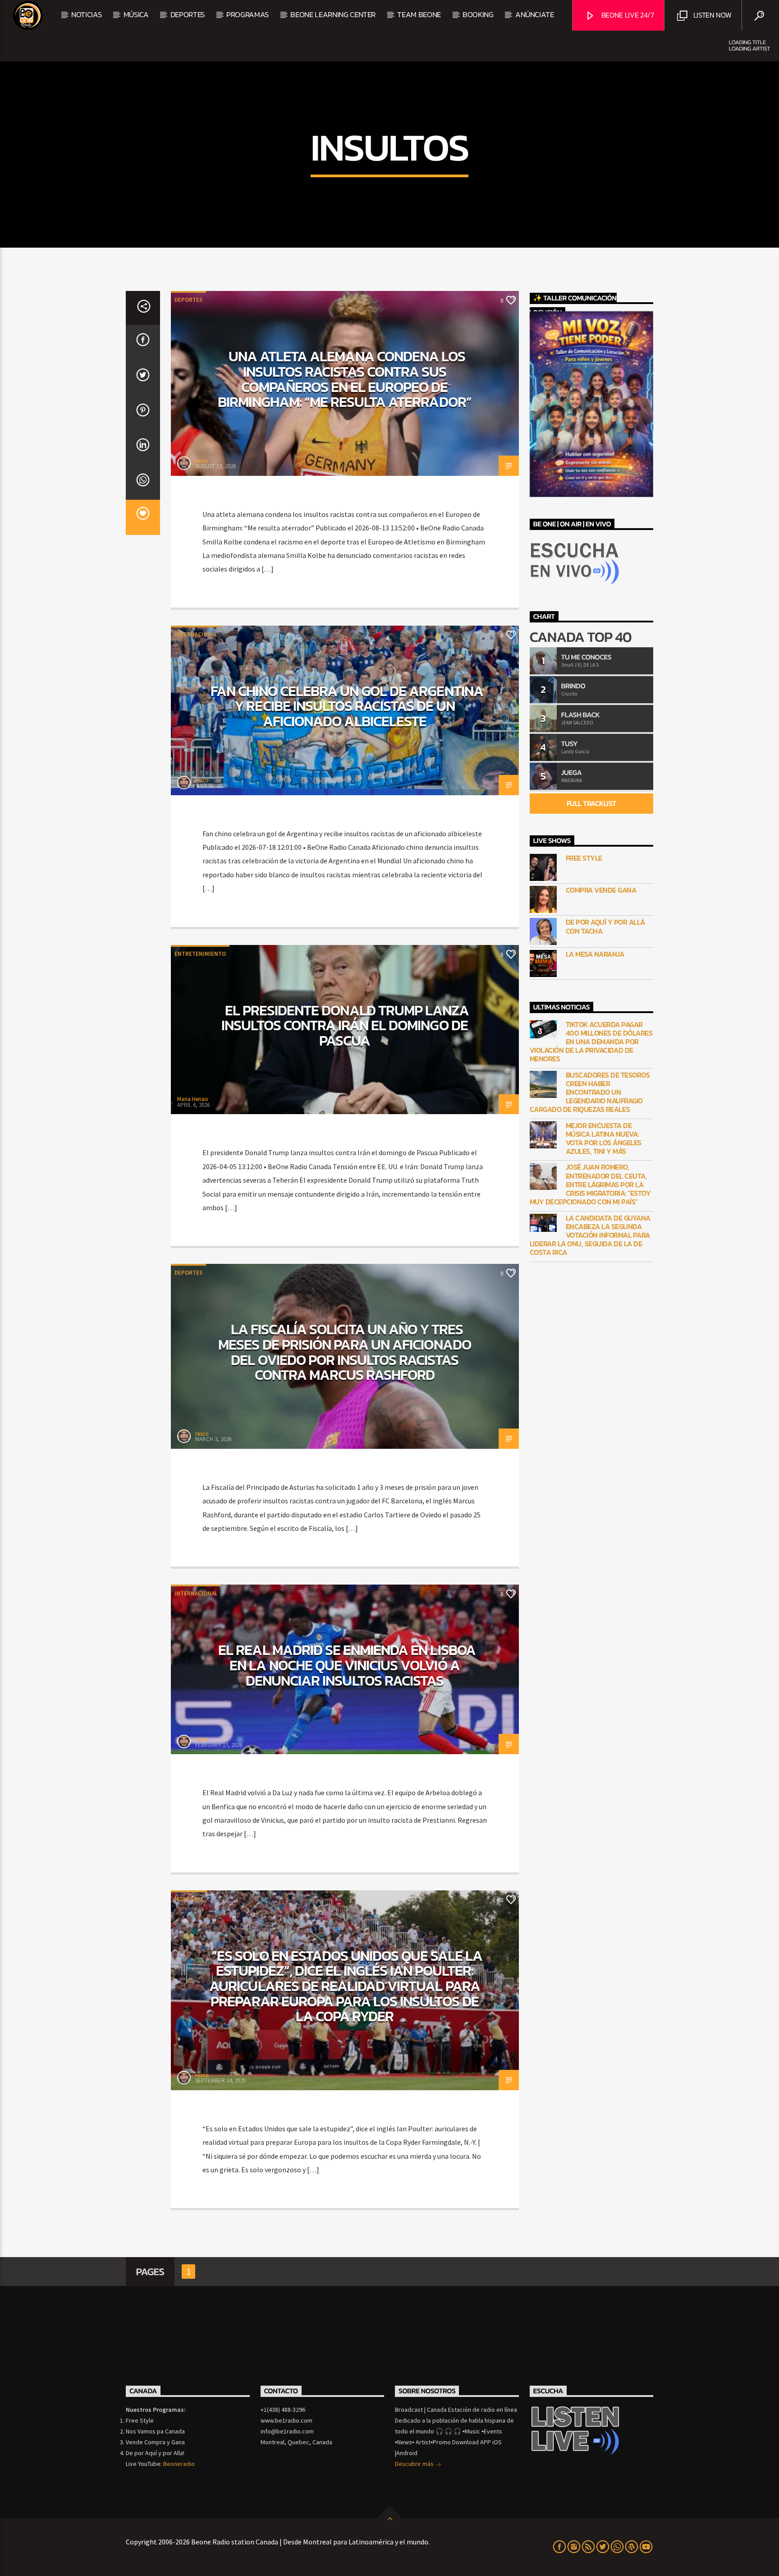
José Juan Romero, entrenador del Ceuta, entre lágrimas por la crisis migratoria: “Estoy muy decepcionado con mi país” (590, 1184)
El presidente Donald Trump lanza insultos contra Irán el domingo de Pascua (345, 1025)
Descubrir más (415, 2464)
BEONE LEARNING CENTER (333, 14)
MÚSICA (136, 14)
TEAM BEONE (419, 14)
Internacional (196, 634)
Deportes (188, 300)
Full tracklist (591, 803)
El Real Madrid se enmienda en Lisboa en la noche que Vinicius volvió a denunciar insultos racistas (347, 1665)
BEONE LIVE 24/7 (627, 15)
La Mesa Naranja (595, 954)
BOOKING (478, 14)
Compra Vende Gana (601, 890)
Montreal (189, 1899)
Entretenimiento (200, 954)
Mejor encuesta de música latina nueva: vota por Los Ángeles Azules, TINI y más (604, 1139)
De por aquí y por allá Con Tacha (605, 926)
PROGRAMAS (247, 14)
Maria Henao (193, 1099)
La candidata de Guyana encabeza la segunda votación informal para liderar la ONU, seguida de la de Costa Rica (590, 1235)
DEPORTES (188, 14)
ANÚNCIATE (535, 14)
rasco (202, 461)
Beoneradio (179, 2464)
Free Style (584, 858)
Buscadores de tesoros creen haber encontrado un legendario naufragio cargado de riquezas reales (590, 1092)
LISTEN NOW (711, 15)
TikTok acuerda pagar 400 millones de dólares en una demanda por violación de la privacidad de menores (591, 1042)
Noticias (86, 14)
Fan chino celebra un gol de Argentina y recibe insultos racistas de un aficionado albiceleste (347, 706)
